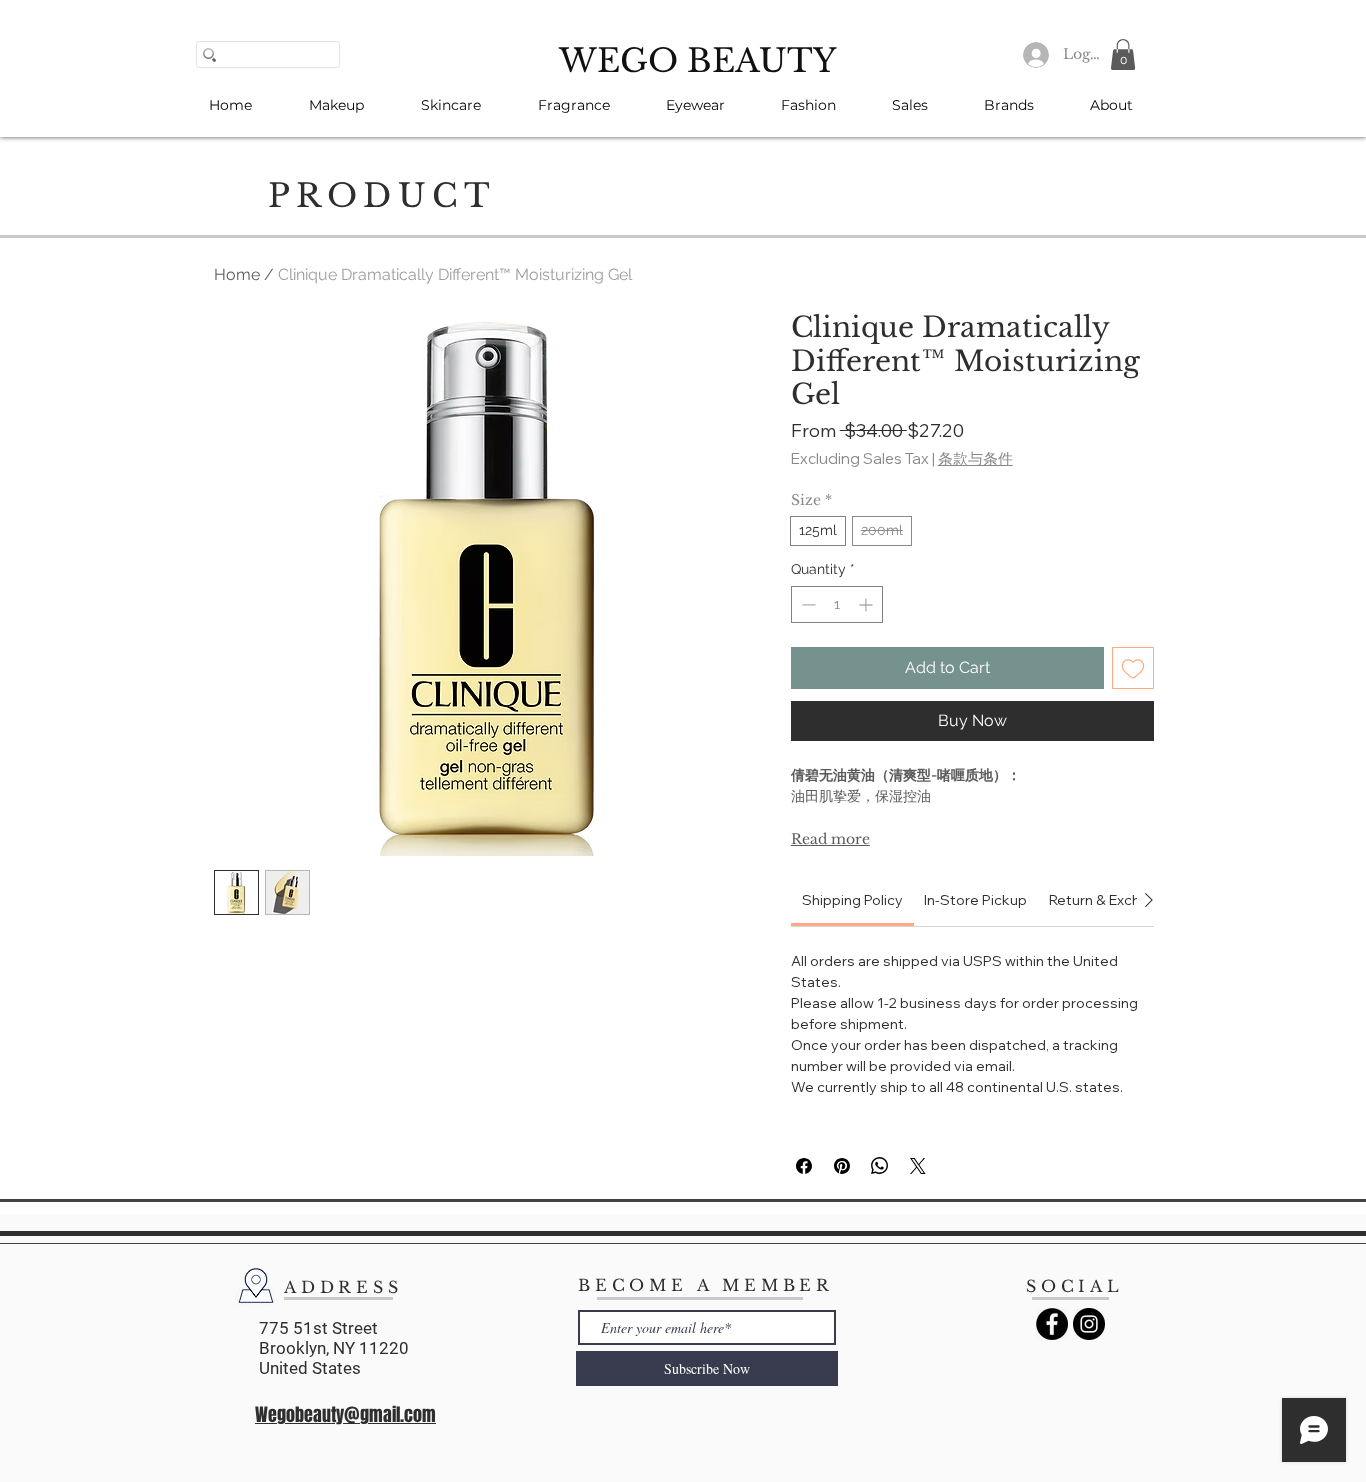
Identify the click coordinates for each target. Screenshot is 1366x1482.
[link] (852, 900)
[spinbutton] (837, 604)
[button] (1123, 54)
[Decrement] (806, 604)
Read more (830, 839)
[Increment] (867, 604)
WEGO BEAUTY (697, 61)
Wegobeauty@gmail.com (345, 1415)
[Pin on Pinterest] (842, 1166)
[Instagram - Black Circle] (1089, 1324)
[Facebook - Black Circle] (1052, 1324)
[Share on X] (918, 1166)
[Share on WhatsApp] (880, 1166)
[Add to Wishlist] (1133, 668)
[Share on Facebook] (804, 1166)
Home (237, 274)
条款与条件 (975, 459)
